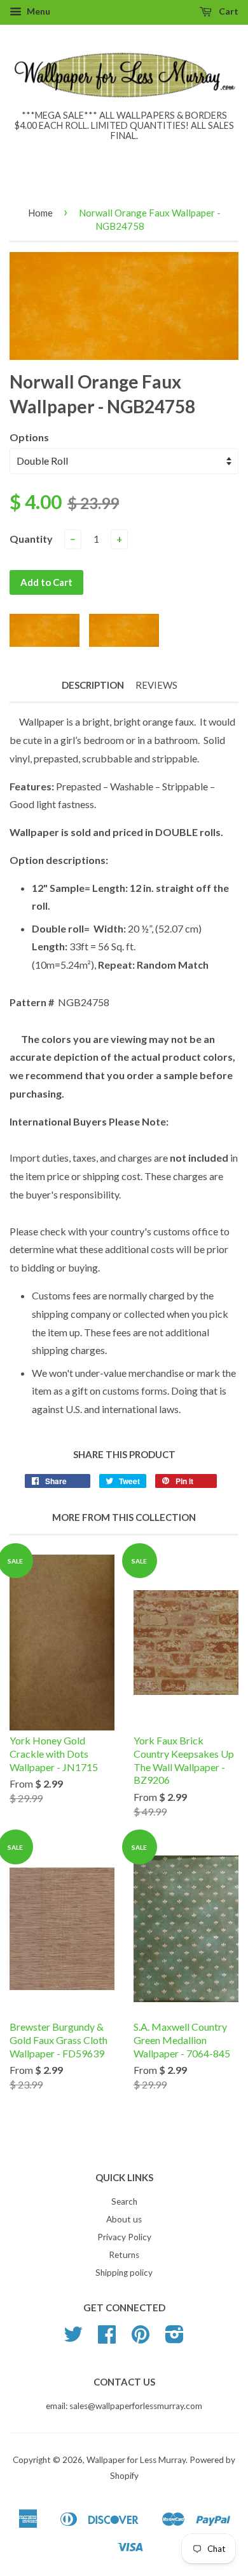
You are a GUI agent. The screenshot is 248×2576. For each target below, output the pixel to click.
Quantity (31, 539)
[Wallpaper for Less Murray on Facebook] (107, 2339)
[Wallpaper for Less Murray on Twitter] (73, 2339)
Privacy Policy (124, 2237)
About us (124, 2219)
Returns (124, 2255)
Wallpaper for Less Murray (136, 2460)
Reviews (156, 685)
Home (40, 213)
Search (124, 2201)
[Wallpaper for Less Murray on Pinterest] (141, 2339)
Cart (228, 11)
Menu (38, 11)
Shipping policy (124, 2273)
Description (93, 685)
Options (29, 437)
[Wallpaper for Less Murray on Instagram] (175, 2339)
